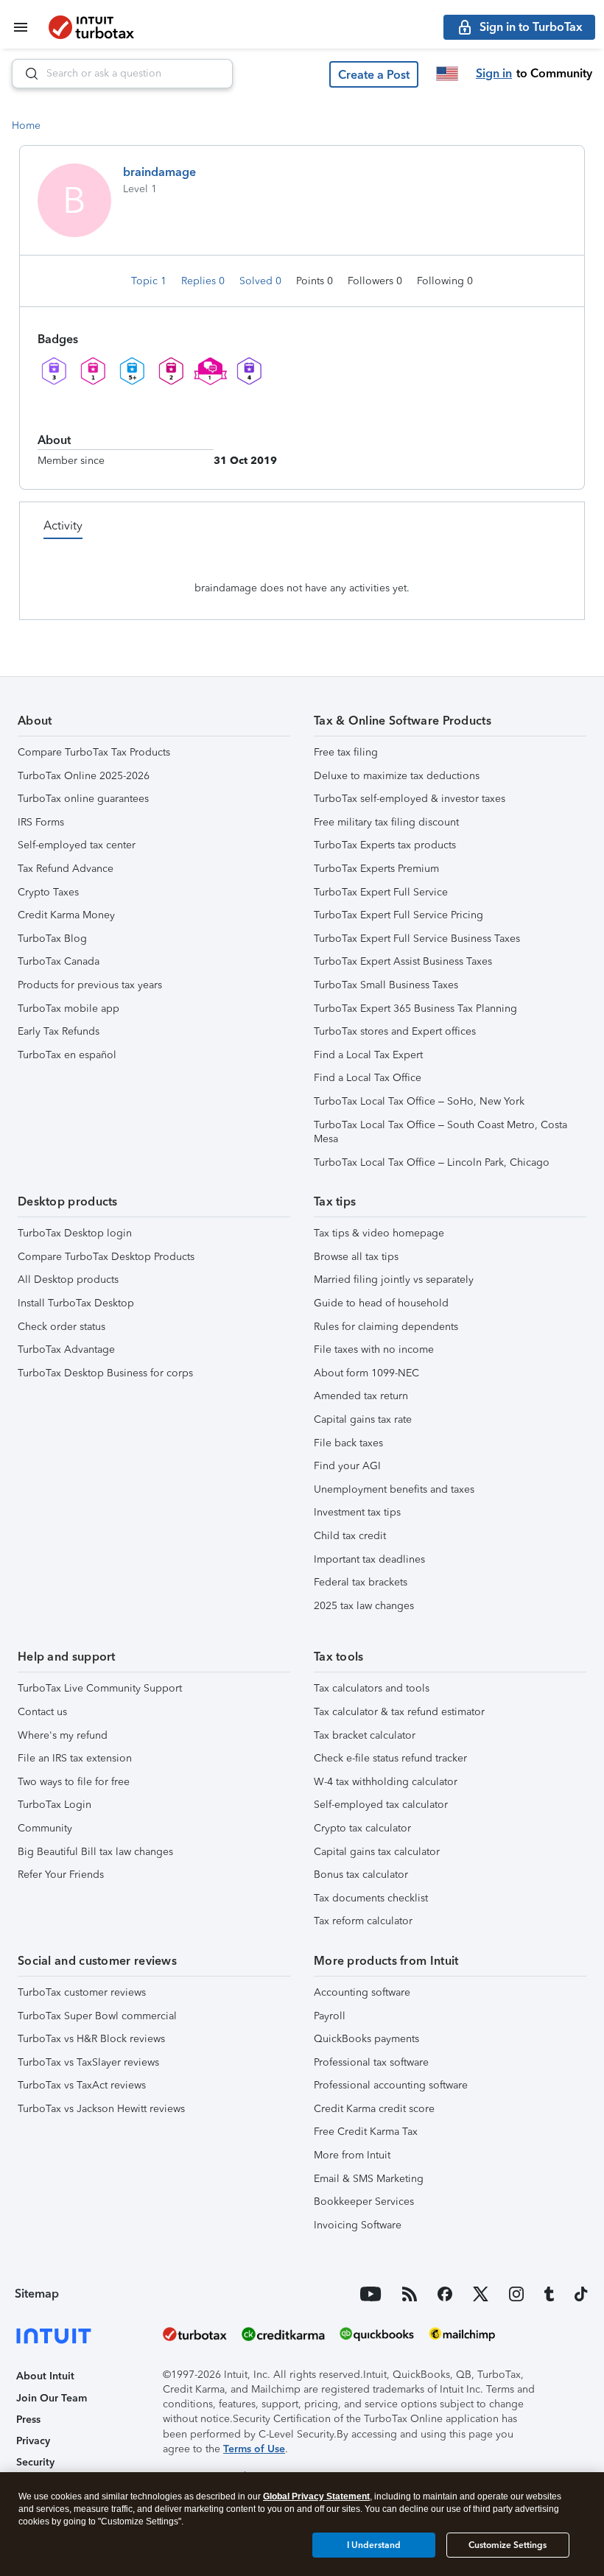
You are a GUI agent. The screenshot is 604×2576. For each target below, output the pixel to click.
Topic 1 (150, 281)
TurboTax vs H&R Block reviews (91, 2039)
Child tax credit (350, 1536)
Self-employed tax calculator (381, 1805)
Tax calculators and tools (372, 1688)
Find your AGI (347, 1466)
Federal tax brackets (361, 1582)
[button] (374, 74)
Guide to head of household (381, 1303)
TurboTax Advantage (66, 1349)
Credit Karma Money (66, 915)
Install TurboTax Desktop (76, 1303)
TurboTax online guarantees (83, 799)
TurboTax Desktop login (75, 1233)
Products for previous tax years (90, 985)
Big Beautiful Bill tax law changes (95, 1852)
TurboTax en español (67, 1055)
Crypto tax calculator (362, 1828)
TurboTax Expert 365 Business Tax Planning (415, 1009)
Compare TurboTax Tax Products (94, 752)
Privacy (33, 2441)
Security (35, 2462)
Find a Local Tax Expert (368, 1055)
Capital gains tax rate (363, 1419)
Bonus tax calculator (361, 1875)
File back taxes (348, 1443)
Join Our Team (52, 2398)
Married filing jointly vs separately (394, 1280)
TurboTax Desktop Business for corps (105, 1373)
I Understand (374, 2545)
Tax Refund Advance (66, 869)
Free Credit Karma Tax (366, 2132)
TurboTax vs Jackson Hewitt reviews (101, 2109)
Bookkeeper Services (364, 2202)
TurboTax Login (55, 1805)
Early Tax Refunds (59, 1031)
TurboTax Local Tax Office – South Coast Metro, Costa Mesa (440, 1132)
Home (26, 126)
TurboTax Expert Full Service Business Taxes (417, 939)
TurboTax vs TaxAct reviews (82, 2085)
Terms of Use (254, 2449)
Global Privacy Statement (316, 2496)
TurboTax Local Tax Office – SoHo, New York (419, 1101)
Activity (63, 525)
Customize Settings (508, 2545)
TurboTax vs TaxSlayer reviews (88, 2062)
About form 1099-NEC (366, 1373)
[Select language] (447, 74)
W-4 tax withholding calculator (386, 1782)
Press (28, 2420)
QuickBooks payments (366, 2039)
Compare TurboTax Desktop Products (106, 1257)
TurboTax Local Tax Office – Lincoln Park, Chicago (432, 1162)
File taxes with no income (374, 1349)
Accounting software (362, 1992)
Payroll (330, 2016)
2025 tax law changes (364, 1606)
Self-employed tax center (77, 845)
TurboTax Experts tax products (385, 845)
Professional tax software (371, 2062)
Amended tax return (361, 1396)
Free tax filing (346, 752)
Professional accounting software (391, 2085)
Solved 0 (262, 281)
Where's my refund (63, 1735)
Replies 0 (204, 281)
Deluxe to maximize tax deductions (397, 776)
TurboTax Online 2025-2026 (84, 776)
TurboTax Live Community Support (100, 1688)
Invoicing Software (358, 2225)
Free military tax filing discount (386, 822)
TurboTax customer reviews (82, 1992)
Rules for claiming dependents (386, 1327)
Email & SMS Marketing (369, 2179)
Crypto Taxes (48, 892)
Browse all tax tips (356, 1257)
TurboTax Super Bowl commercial (97, 2016)
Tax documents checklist (371, 1898)
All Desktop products (68, 1280)
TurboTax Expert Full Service (381, 892)
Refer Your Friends (61, 1875)
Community (45, 1828)
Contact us (42, 1712)
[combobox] (122, 74)
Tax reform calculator (363, 1921)
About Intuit (45, 2376)
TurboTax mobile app (69, 1009)
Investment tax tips (357, 1512)
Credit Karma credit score (374, 2109)
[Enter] (26, 74)
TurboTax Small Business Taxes (386, 985)
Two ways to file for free (74, 1782)
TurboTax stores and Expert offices (395, 1031)
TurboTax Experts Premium (376, 869)
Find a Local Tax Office (368, 1078)
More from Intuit (352, 2155)
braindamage (159, 172)
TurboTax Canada (59, 961)
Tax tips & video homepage (379, 1233)
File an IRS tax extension (75, 1758)
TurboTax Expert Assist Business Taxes (403, 961)
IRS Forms (41, 822)
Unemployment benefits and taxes (394, 1489)
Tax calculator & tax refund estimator (399, 1712)
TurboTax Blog (52, 939)
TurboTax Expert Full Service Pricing (398, 915)
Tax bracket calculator (365, 1735)
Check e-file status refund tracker (390, 1758)
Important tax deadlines (369, 1559)
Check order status (62, 1327)
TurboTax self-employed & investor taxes (410, 799)
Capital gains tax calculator (377, 1852)
